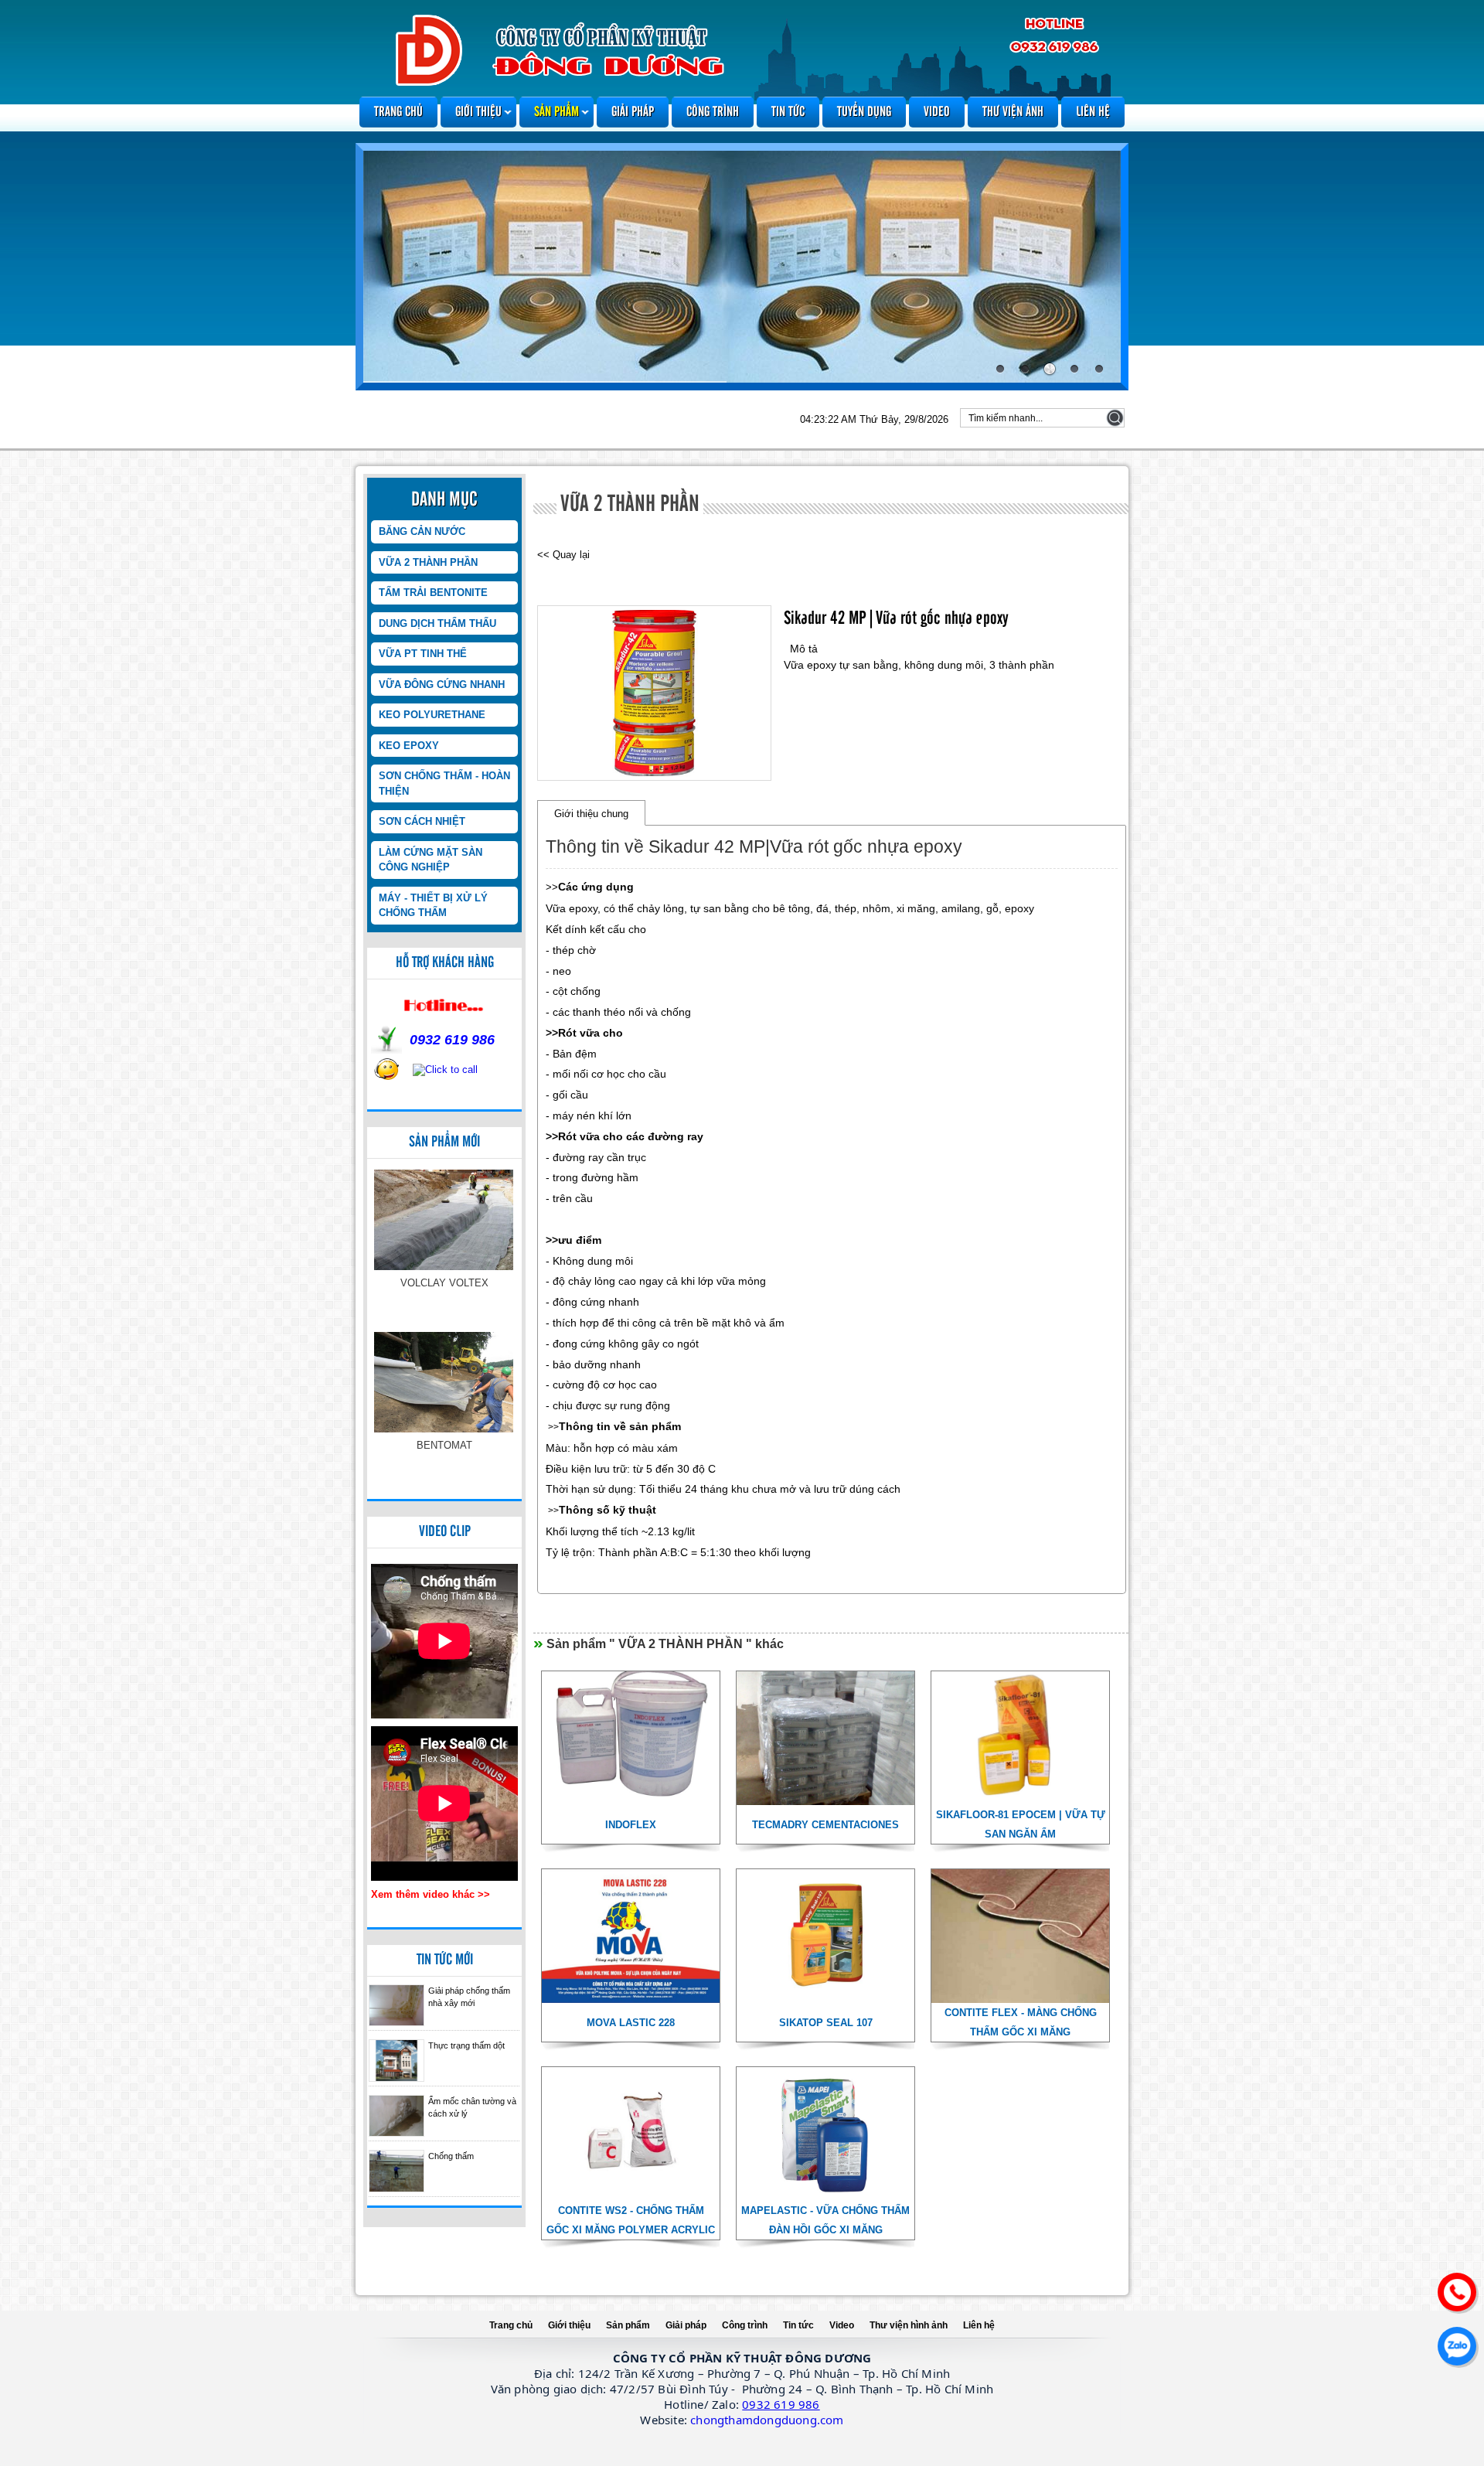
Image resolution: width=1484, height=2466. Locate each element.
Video (937, 112)
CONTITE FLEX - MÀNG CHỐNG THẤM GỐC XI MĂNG (1021, 2022)
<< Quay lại (563, 555)
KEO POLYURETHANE (432, 715)
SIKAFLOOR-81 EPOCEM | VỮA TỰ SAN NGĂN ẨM (1021, 1824)
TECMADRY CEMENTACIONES (825, 1825)
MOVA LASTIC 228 (631, 2023)
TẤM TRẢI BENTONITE (433, 593)
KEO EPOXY (409, 746)
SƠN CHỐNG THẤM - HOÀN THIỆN (444, 783)
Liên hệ (1093, 112)
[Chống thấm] (397, 2171)
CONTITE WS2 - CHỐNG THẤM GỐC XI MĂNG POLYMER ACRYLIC (631, 2220)
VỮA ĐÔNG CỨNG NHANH (442, 685)
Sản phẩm (556, 112)
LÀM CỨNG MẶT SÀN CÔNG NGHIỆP (431, 860)
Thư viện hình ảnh (909, 2325)
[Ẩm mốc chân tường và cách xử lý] (397, 2116)
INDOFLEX (445, 1445)
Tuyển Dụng (864, 112)
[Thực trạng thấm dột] (397, 2061)
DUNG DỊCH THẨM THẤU (437, 623)
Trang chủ (398, 112)
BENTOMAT (444, 1283)
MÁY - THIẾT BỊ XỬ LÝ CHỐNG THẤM (433, 906)
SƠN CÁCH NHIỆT (422, 821)
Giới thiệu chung (591, 814)
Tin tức (788, 112)
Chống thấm (451, 2156)
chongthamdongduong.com (767, 2420)
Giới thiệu (478, 112)
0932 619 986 (781, 2404)
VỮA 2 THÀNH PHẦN (428, 562)
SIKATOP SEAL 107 (826, 2023)
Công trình (713, 112)
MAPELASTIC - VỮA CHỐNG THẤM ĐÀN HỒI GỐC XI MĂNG (825, 2220)
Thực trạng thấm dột (466, 2045)
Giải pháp (633, 112)
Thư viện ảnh (1013, 112)
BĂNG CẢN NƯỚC (422, 531)
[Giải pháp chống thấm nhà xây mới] (397, 2006)
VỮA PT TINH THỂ (423, 654)
